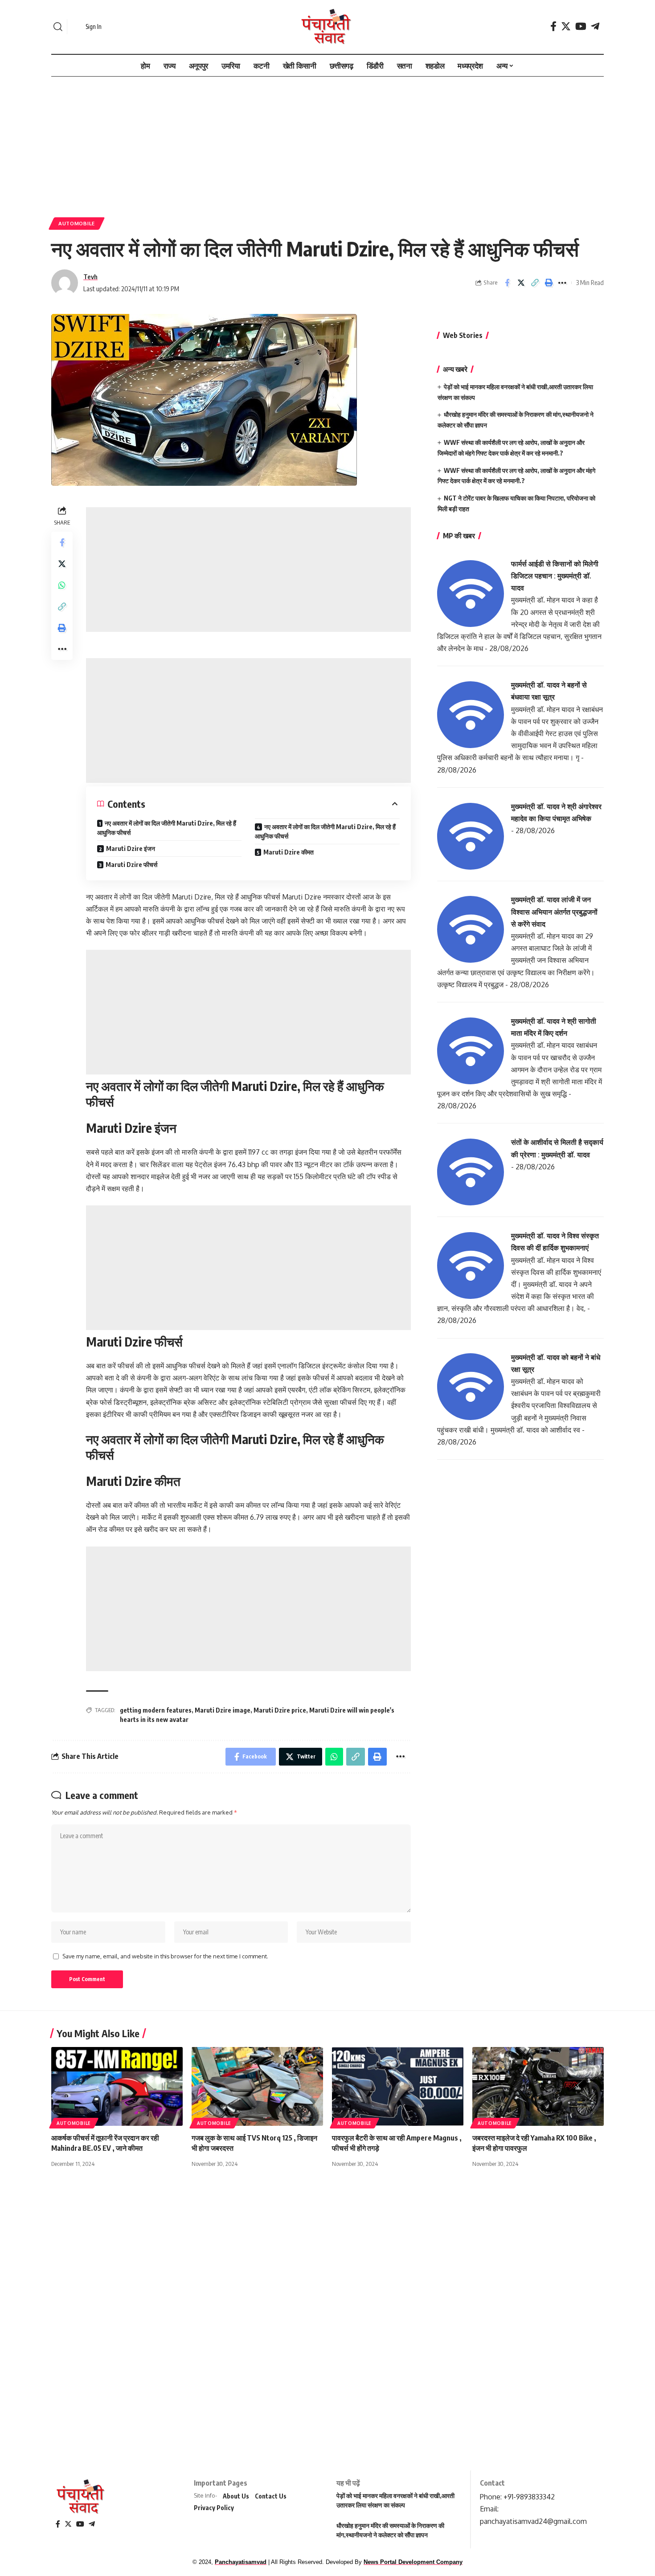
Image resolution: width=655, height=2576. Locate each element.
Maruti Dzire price (280, 1710)
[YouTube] (581, 26)
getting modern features (156, 1710)
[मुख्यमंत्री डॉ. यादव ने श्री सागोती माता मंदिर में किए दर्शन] (471, 1050)
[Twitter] (566, 26)
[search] (58, 27)
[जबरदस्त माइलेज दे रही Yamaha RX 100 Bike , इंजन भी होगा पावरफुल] (538, 2086)
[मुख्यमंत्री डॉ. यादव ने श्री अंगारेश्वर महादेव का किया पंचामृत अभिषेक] (471, 835)
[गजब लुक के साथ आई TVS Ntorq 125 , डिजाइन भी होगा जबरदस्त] (257, 2086)
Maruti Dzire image (223, 1710)
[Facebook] (553, 26)
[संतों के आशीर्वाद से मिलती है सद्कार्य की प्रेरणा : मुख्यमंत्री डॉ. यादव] (471, 1172)
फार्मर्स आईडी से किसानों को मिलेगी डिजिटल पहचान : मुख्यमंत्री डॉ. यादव (555, 576)
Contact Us (271, 2496)
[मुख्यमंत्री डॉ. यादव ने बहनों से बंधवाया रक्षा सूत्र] (471, 714)
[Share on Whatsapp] (62, 585)
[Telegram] (595, 26)
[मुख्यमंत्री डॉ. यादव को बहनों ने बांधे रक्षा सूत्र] (471, 1386)
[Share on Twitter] (521, 283)
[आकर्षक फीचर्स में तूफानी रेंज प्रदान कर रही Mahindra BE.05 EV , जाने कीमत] (117, 2086)
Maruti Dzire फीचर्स (131, 865)
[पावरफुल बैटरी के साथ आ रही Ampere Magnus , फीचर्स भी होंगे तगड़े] (398, 2086)
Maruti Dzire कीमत (289, 852)
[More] (562, 283)
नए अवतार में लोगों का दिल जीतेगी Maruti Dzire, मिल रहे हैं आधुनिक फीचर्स (167, 828)
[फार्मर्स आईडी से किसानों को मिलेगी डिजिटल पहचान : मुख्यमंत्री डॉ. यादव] (471, 593)
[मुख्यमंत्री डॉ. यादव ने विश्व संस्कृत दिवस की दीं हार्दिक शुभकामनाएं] (471, 1265)
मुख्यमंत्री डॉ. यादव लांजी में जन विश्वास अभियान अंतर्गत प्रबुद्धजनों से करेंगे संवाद (554, 912)
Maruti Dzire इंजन (131, 848)
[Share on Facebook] (507, 283)
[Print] (549, 283)
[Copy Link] (535, 283)
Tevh (90, 277)
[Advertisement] (327, 142)
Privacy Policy (214, 2508)
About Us (236, 2496)
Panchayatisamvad (241, 2562)
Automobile (77, 223)
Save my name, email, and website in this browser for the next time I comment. (165, 1956)
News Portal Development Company (413, 2562)
